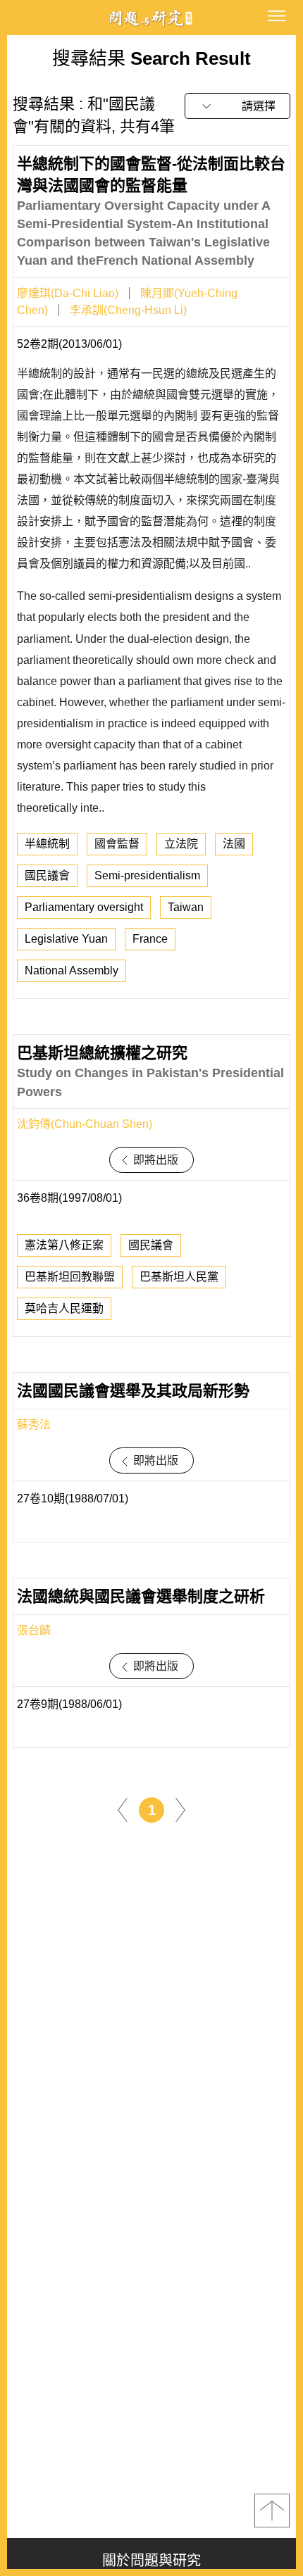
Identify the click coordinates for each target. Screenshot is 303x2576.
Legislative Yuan (66, 939)
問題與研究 (151, 18)
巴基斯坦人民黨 (179, 1277)
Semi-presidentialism (147, 875)
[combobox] (237, 106)
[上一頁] (123, 1810)
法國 (234, 844)
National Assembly (72, 970)
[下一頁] (180, 1810)
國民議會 (47, 875)
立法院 (181, 844)
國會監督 (117, 844)
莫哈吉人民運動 (64, 1308)
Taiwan (186, 907)
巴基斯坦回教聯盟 (70, 1277)
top (272, 2511)
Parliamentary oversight (84, 907)
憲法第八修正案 (64, 1245)
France (150, 939)
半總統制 (47, 844)
